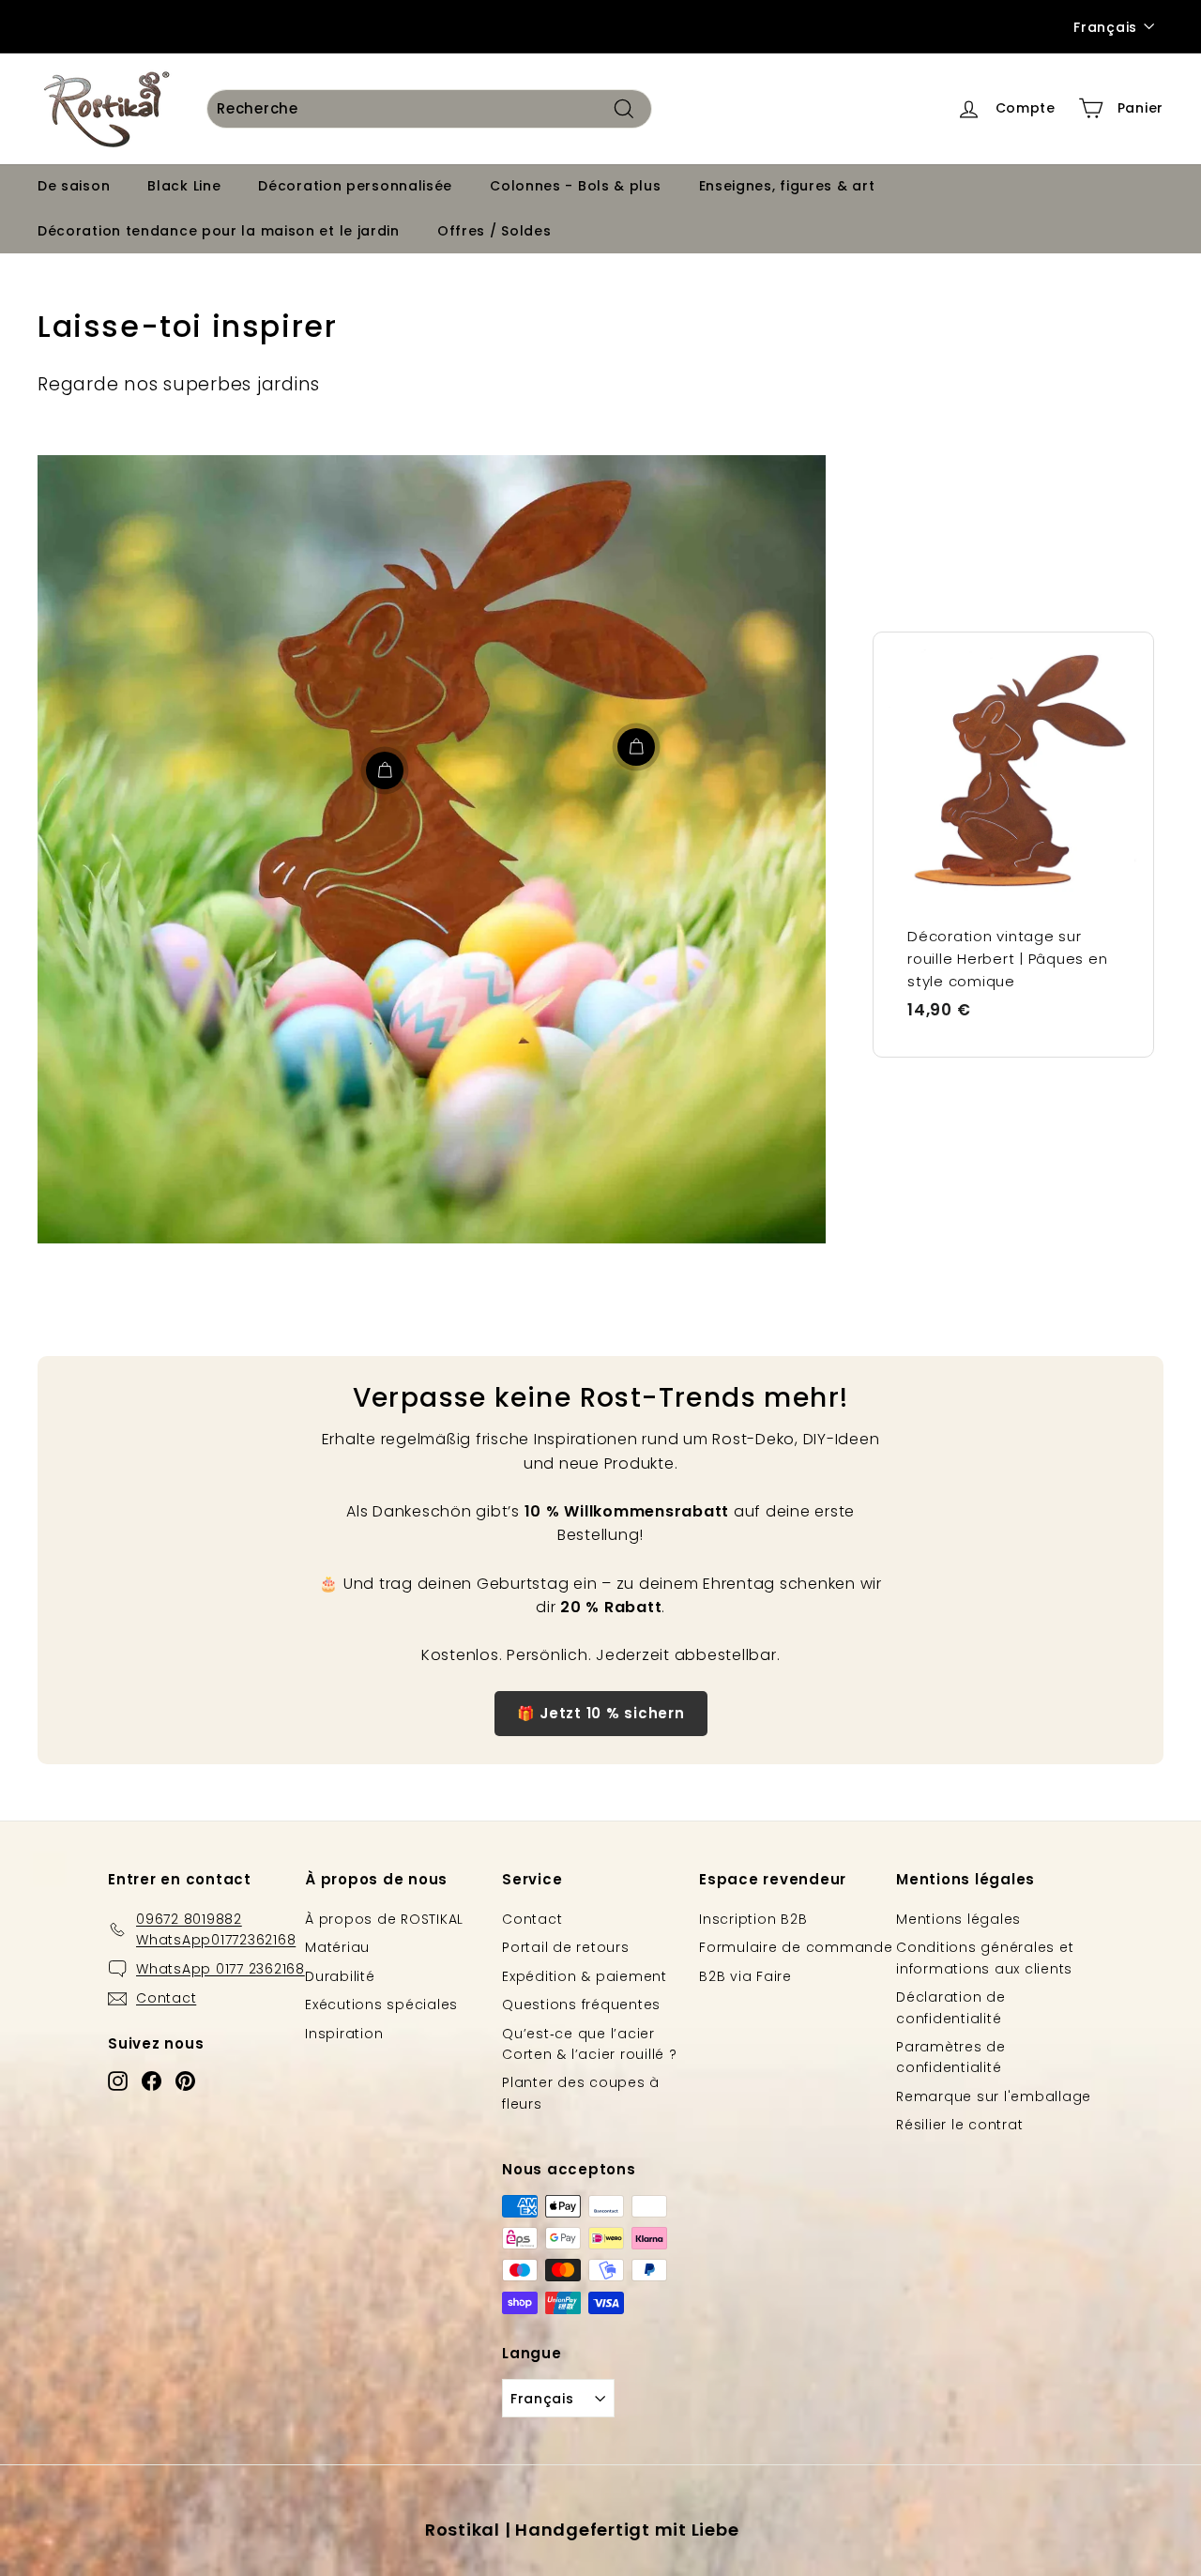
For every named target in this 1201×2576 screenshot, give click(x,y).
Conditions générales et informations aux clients (985, 1958)
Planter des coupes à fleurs (581, 2093)
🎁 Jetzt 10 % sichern (601, 1713)
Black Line (184, 186)
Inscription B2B (753, 1919)
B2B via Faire (745, 1976)
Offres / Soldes (494, 230)
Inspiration (344, 2034)
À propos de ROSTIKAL (384, 1919)
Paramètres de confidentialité (951, 2057)
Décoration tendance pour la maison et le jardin (219, 230)
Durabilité (340, 1976)
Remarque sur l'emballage (994, 2096)
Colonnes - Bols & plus (575, 186)
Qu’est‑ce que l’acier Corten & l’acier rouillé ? (590, 2044)
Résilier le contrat (959, 2125)
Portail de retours (566, 1947)
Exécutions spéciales (381, 2004)
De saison (74, 186)
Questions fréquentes (581, 2004)
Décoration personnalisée (355, 186)
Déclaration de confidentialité (951, 2007)
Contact (532, 1919)
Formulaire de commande (796, 1947)
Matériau (337, 1947)
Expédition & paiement (585, 1976)
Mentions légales (958, 1919)
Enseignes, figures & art (787, 186)
